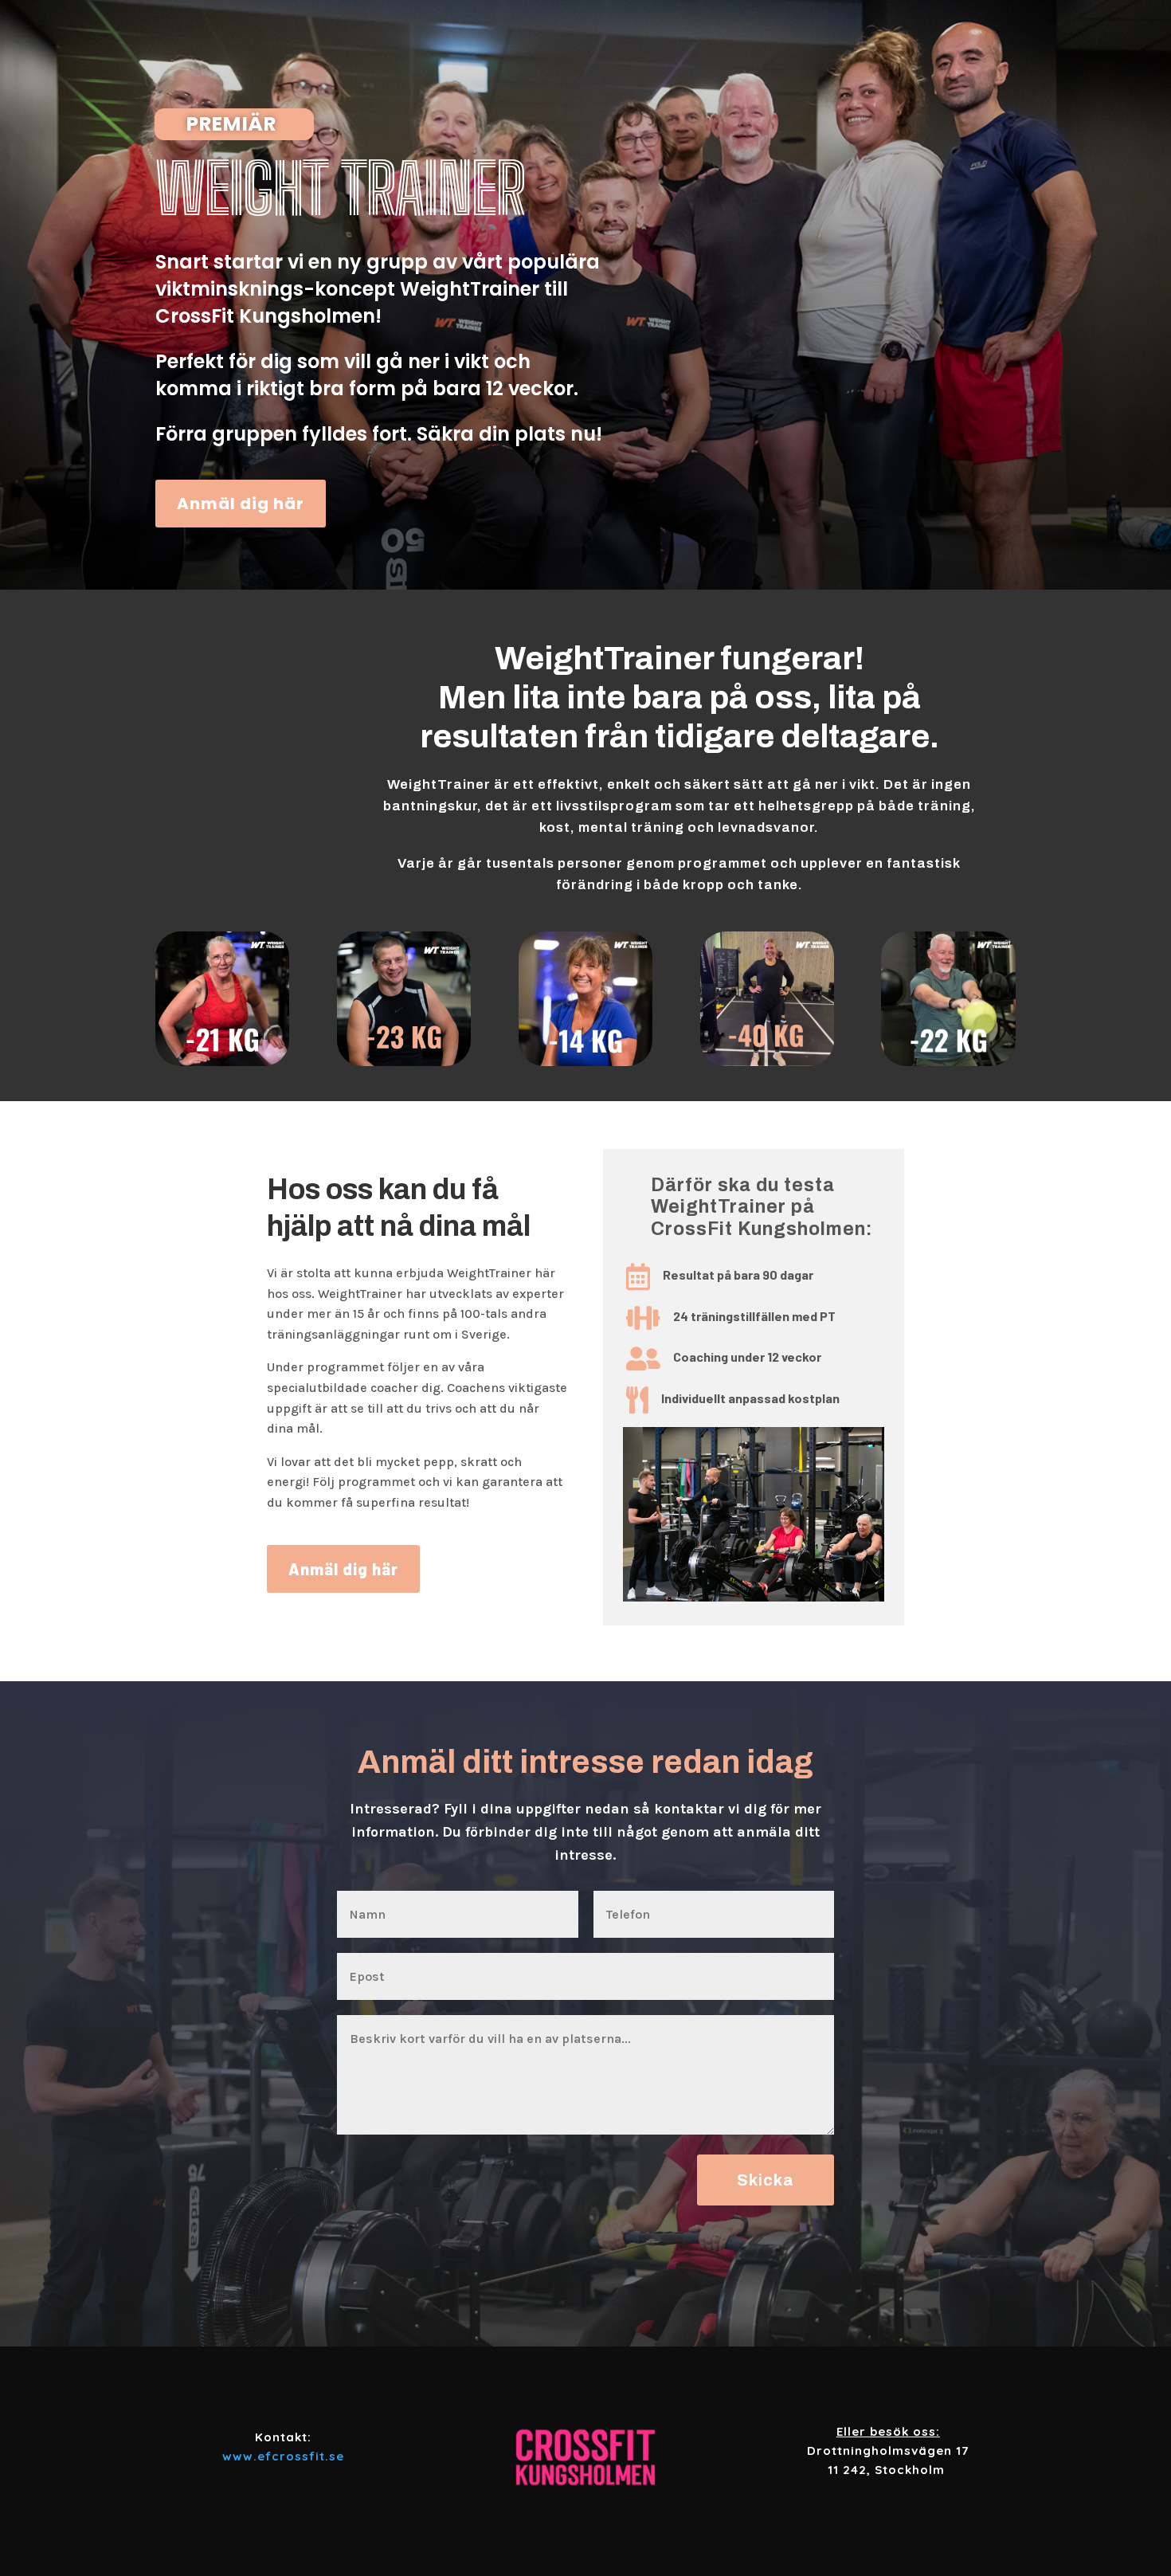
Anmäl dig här (241, 504)
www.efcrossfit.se (283, 2456)
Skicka (766, 2180)
